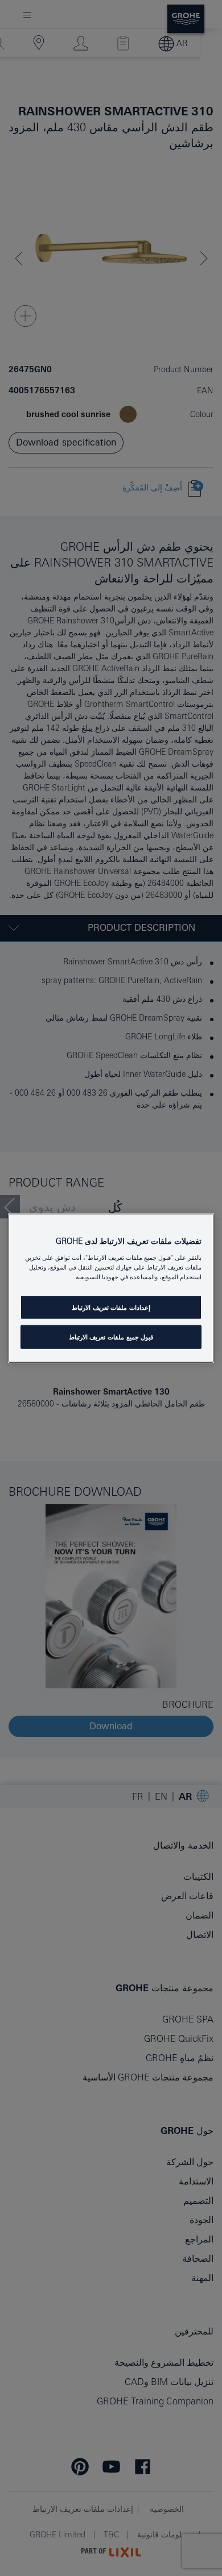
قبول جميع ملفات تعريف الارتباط (111, 1337)
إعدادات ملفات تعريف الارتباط (111, 1307)
